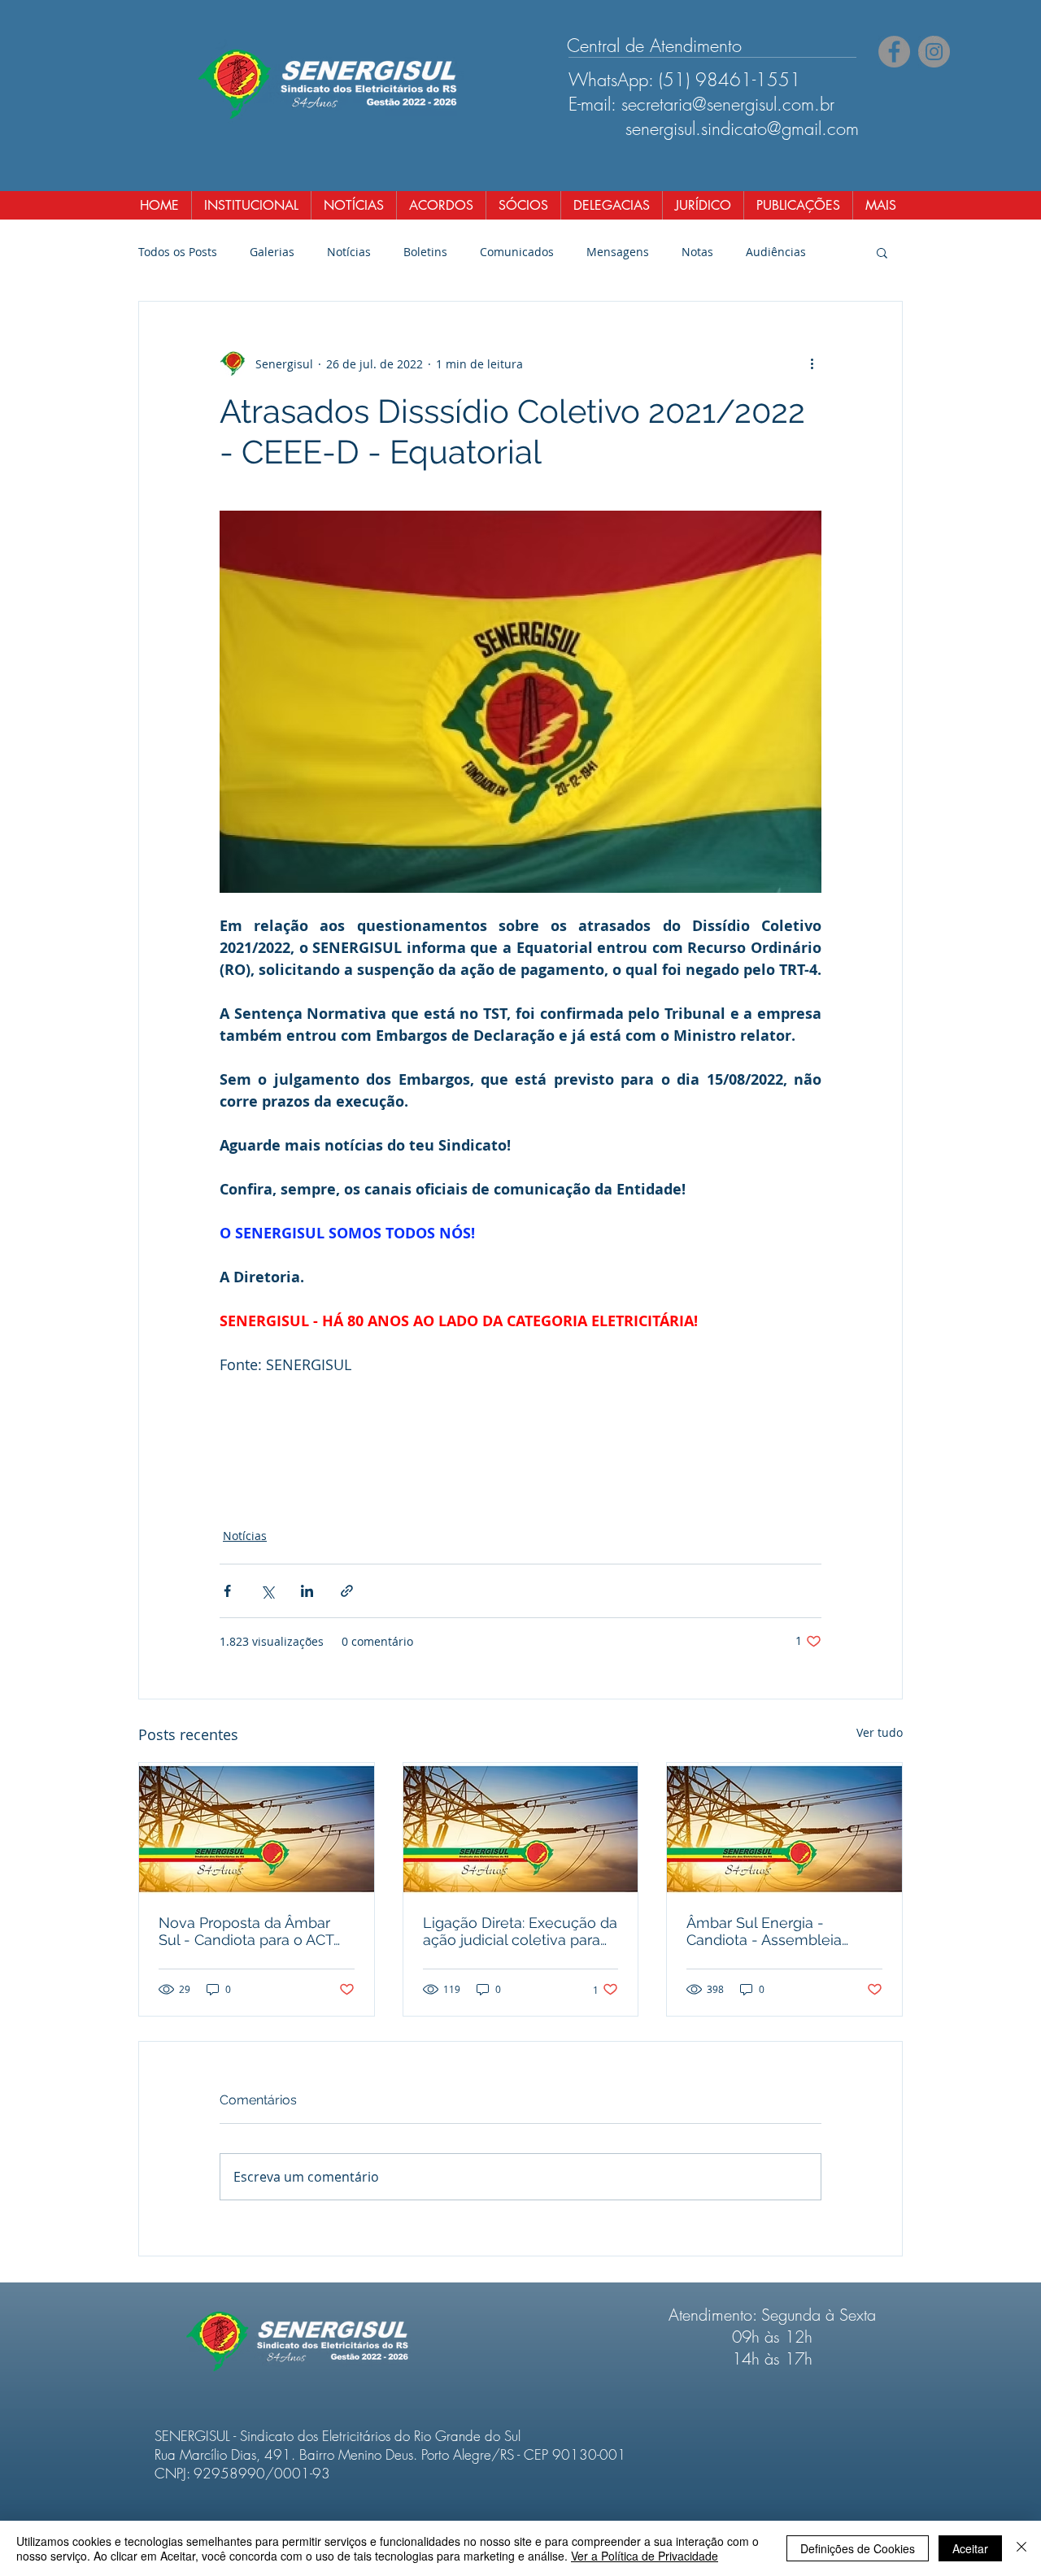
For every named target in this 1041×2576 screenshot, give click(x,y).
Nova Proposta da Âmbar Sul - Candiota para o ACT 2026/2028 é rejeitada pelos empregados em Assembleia (255, 1931)
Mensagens (618, 252)
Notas (697, 252)
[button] (882, 252)
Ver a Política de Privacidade (645, 2556)
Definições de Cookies (858, 2548)
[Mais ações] (812, 363)
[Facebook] (894, 52)
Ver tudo (880, 1732)
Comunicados (517, 252)
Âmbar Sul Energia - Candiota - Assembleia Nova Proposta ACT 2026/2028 (764, 1931)
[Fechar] (1021, 2548)
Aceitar (970, 2548)
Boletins (425, 252)
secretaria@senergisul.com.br (728, 104)
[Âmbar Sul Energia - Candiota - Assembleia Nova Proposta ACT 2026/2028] (784, 1829)
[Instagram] (934, 52)
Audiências (776, 252)
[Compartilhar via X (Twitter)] (267, 1591)
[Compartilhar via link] (347, 1591)
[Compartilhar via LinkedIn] (307, 1591)
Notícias (349, 252)
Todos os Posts (178, 252)
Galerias (272, 252)
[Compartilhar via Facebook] (227, 1591)
